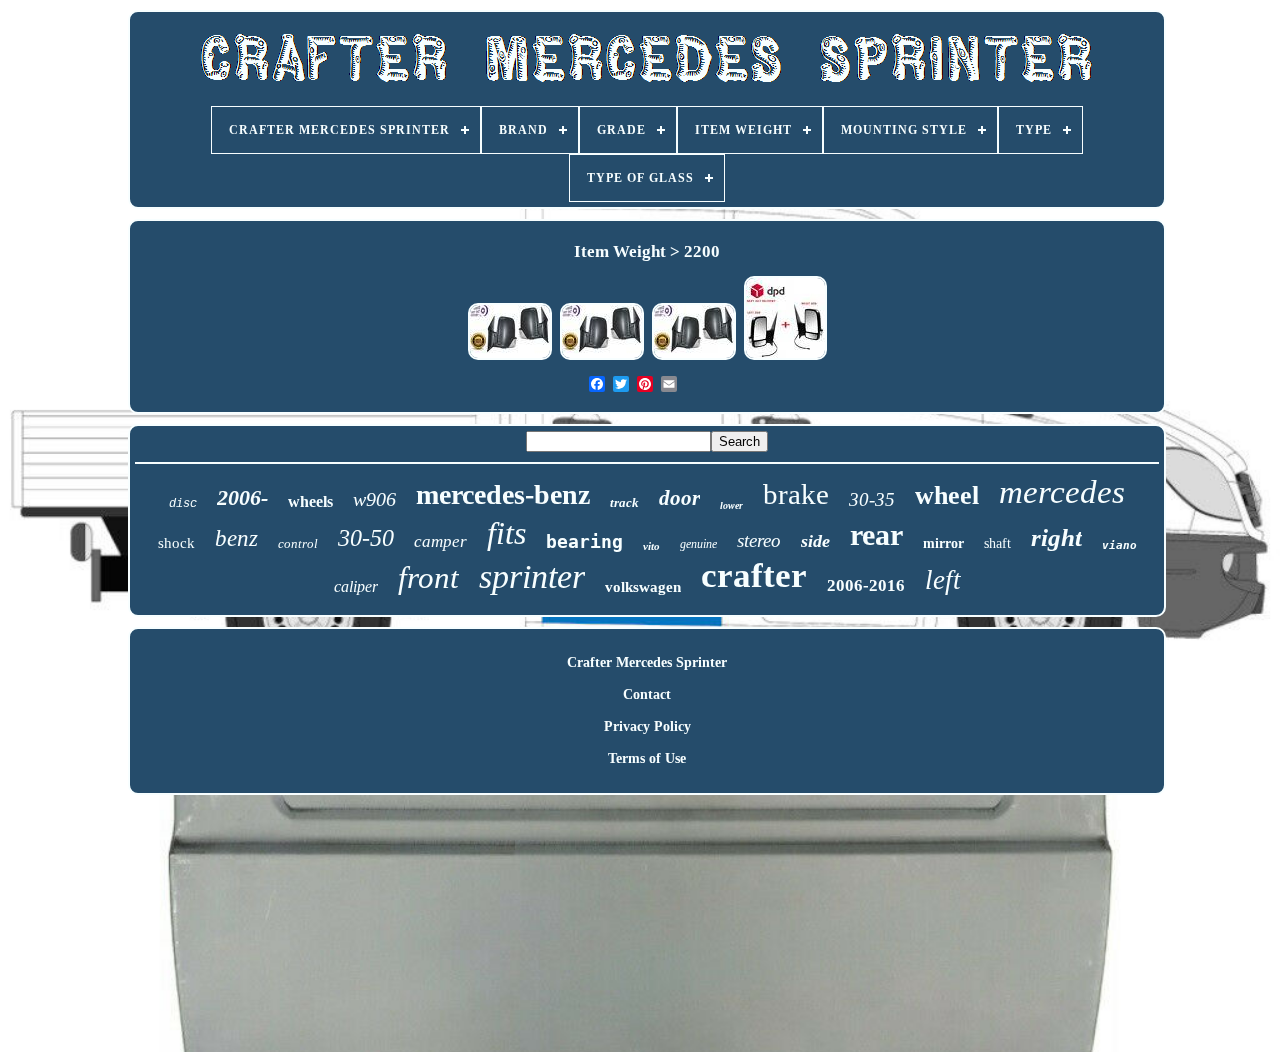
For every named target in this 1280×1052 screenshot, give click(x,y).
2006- (242, 497)
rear (876, 534)
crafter (754, 575)
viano (1119, 545)
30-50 (366, 538)
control (298, 543)
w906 (374, 499)
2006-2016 (866, 585)
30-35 (872, 499)
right (1056, 537)
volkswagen (643, 587)
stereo (759, 540)
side (815, 541)
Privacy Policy (647, 726)
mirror (943, 543)
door (679, 498)
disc (183, 504)
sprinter (532, 576)
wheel (947, 495)
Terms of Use (647, 758)
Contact (647, 694)
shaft (997, 543)
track (624, 502)
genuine (698, 544)
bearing (584, 541)
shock (176, 543)
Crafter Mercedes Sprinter (647, 662)
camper (440, 541)
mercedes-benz (503, 494)
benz (236, 538)
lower (731, 505)
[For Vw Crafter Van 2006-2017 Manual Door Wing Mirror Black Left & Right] (785, 357)
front (428, 577)
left (943, 580)
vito (651, 546)
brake (796, 494)
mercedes (1062, 492)
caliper (356, 586)
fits (506, 533)
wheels (310, 501)
